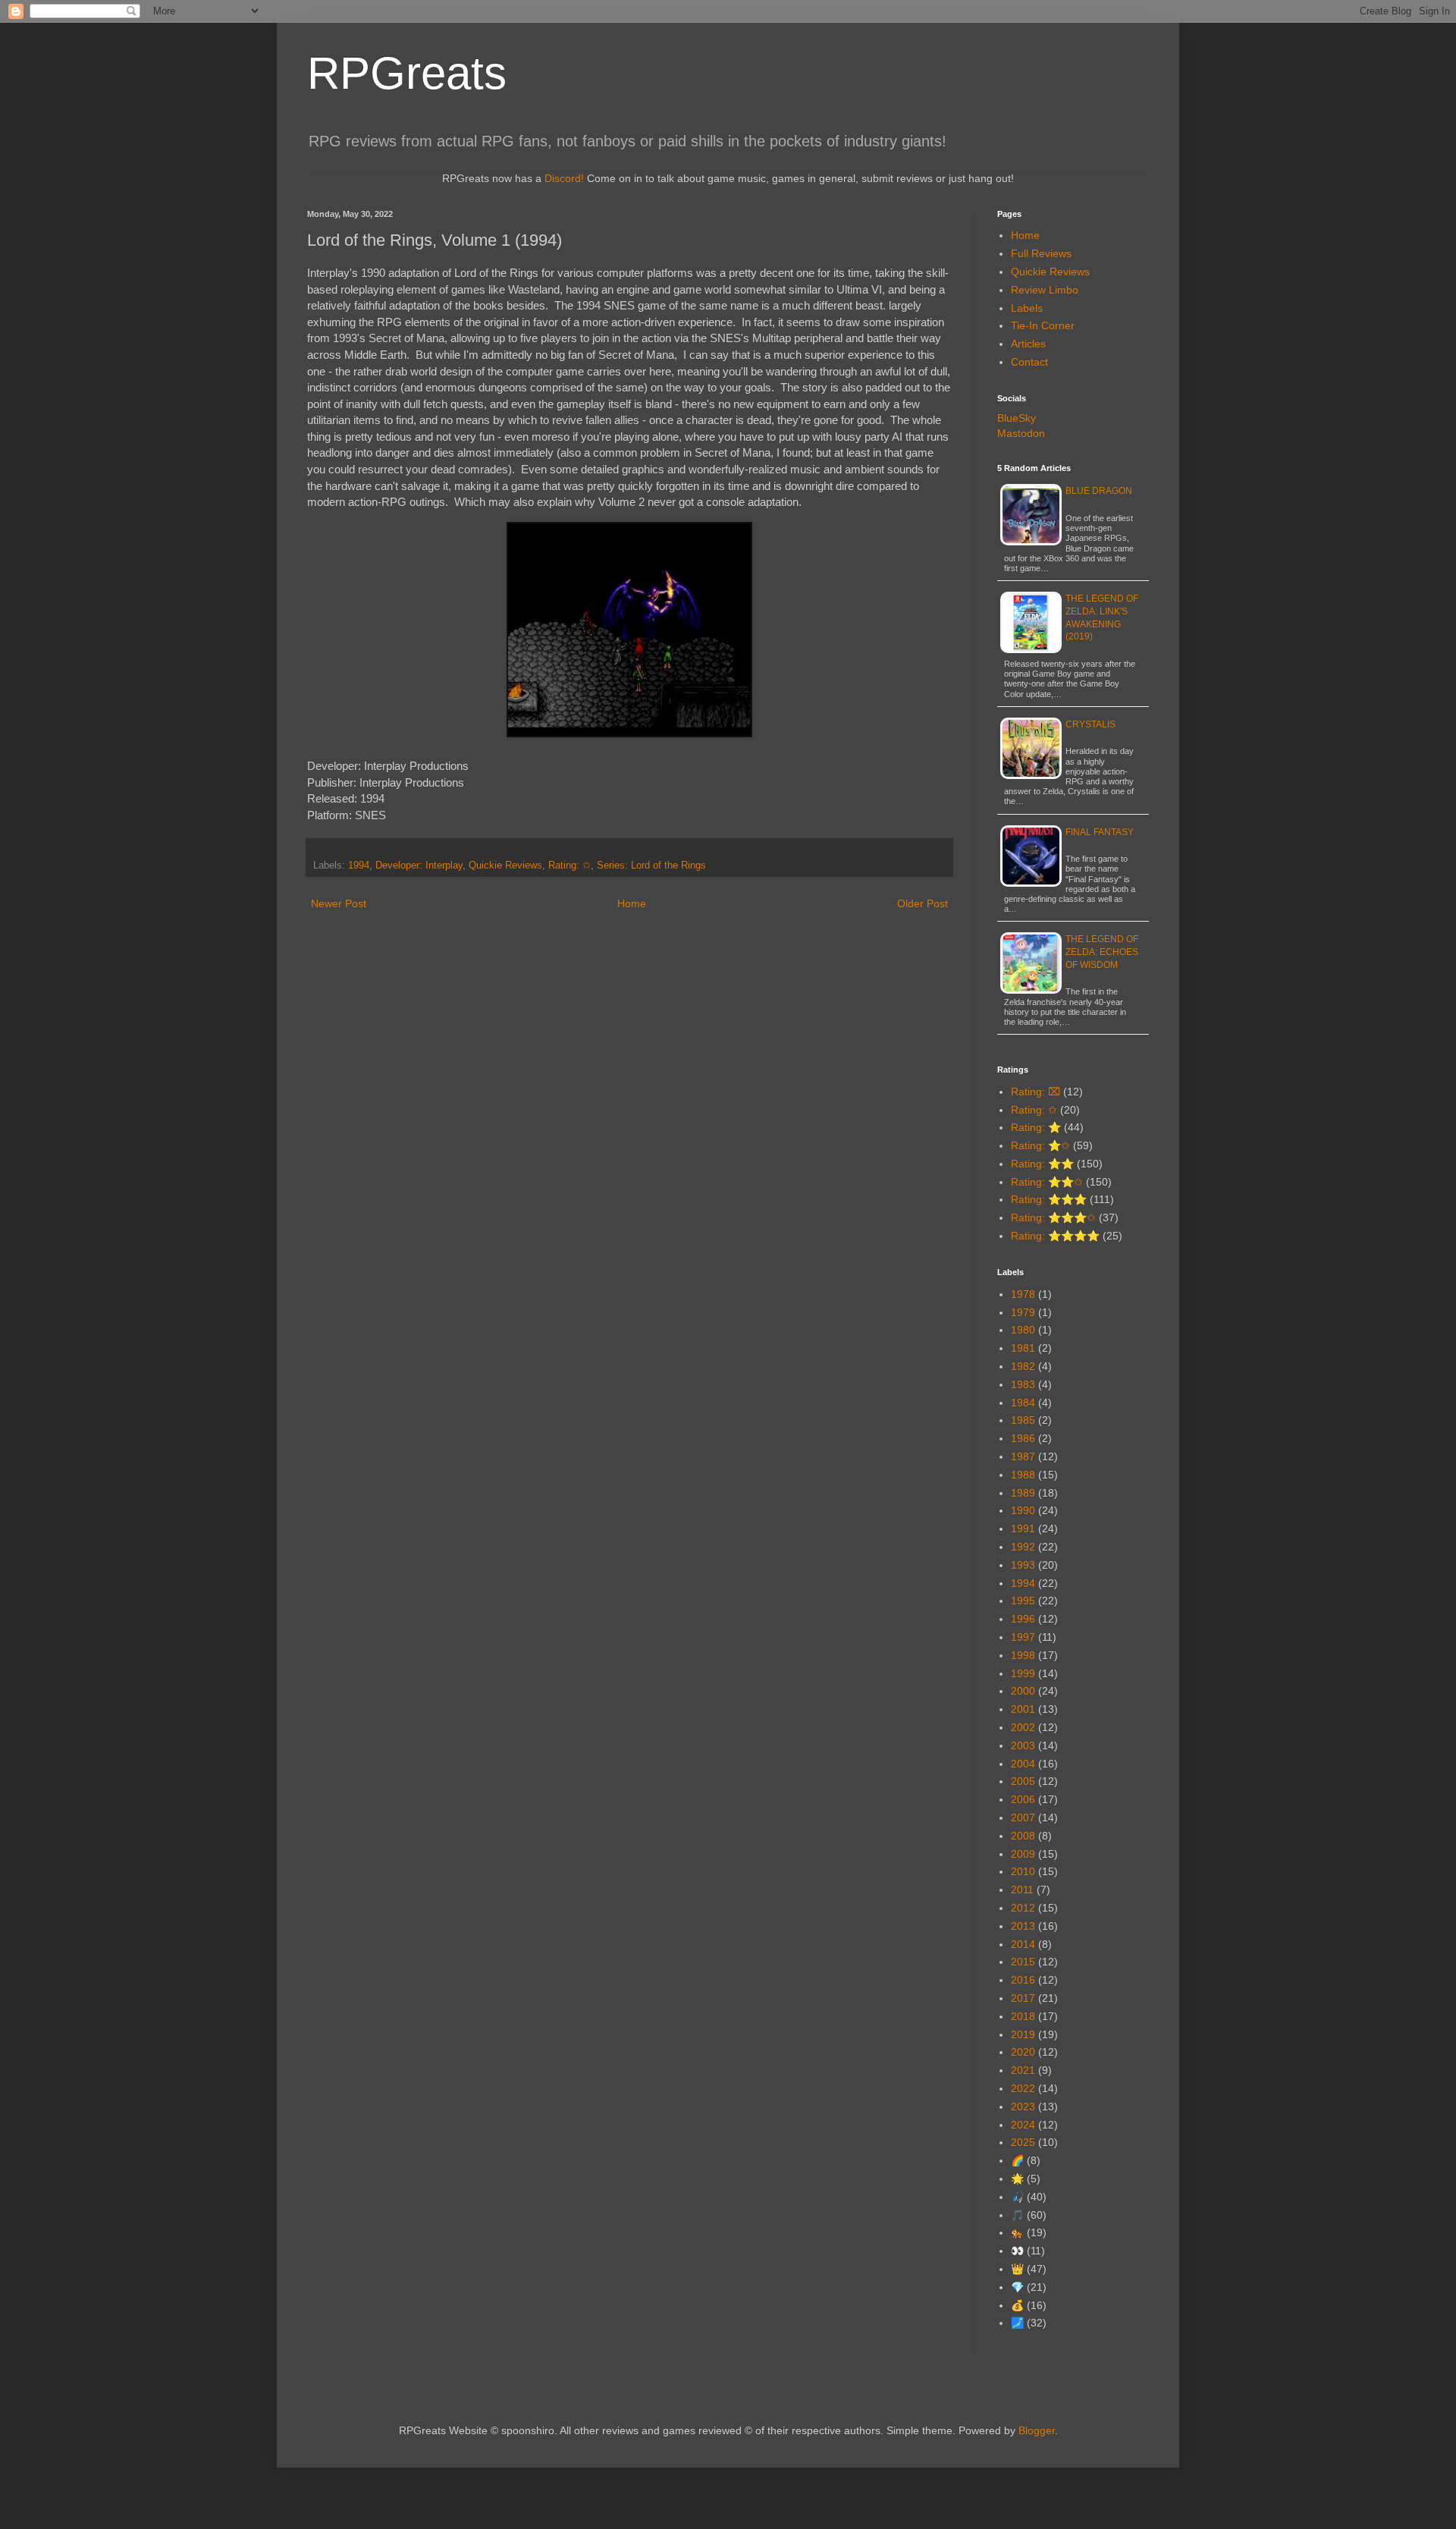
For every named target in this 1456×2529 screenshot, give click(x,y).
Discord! (564, 178)
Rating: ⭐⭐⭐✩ (1053, 1217)
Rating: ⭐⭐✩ (1047, 1182)
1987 (1023, 1456)
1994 (359, 866)
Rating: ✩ (570, 866)
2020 (1023, 2052)
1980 (1023, 1330)
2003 (1023, 1745)
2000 (1023, 1691)
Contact (1029, 362)
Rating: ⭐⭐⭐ (1049, 1199)
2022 (1023, 2088)
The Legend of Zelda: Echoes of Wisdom (1102, 952)
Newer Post (339, 903)
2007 (1023, 1817)
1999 (1023, 1673)
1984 (1023, 1403)
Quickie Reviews (505, 866)
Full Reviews (1041, 253)
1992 (1023, 1547)
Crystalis (1090, 724)
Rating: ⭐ (1036, 1127)
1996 (1023, 1619)
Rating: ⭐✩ (1040, 1145)
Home (632, 903)
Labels (1027, 308)
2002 (1023, 1727)
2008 (1023, 1836)
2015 (1023, 1962)
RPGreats (407, 73)
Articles (1028, 344)
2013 (1023, 1926)
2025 (1023, 2142)
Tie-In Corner (1043, 325)
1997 (1023, 1637)
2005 (1023, 1781)
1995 (1023, 1601)
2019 (1023, 2034)
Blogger (1037, 2430)
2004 (1023, 1764)
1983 (1023, 1384)
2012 (1023, 1908)
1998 (1023, 1655)
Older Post (923, 903)
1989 (1023, 1493)
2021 (1023, 2070)
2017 (1023, 1998)
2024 (1023, 2125)
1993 (1023, 1565)
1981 (1023, 1348)
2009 (1023, 1854)
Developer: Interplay (419, 866)
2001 (1023, 1709)
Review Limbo (1045, 290)
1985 (1023, 1420)
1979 (1023, 1312)
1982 (1023, 1366)
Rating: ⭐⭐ (1042, 1164)
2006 (1023, 1799)
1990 (1023, 1510)
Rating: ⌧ (1036, 1092)
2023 (1023, 2106)
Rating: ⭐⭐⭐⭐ (1055, 1236)
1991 (1023, 1528)
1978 (1023, 1294)
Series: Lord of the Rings (651, 866)
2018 (1023, 2016)
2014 (1023, 1944)
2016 (1023, 1980)
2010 (1023, 1871)
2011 (1022, 1890)
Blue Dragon (1099, 491)
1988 (1023, 1475)
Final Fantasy (1100, 832)
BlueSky (1017, 418)
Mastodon (1021, 433)
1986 (1023, 1438)
